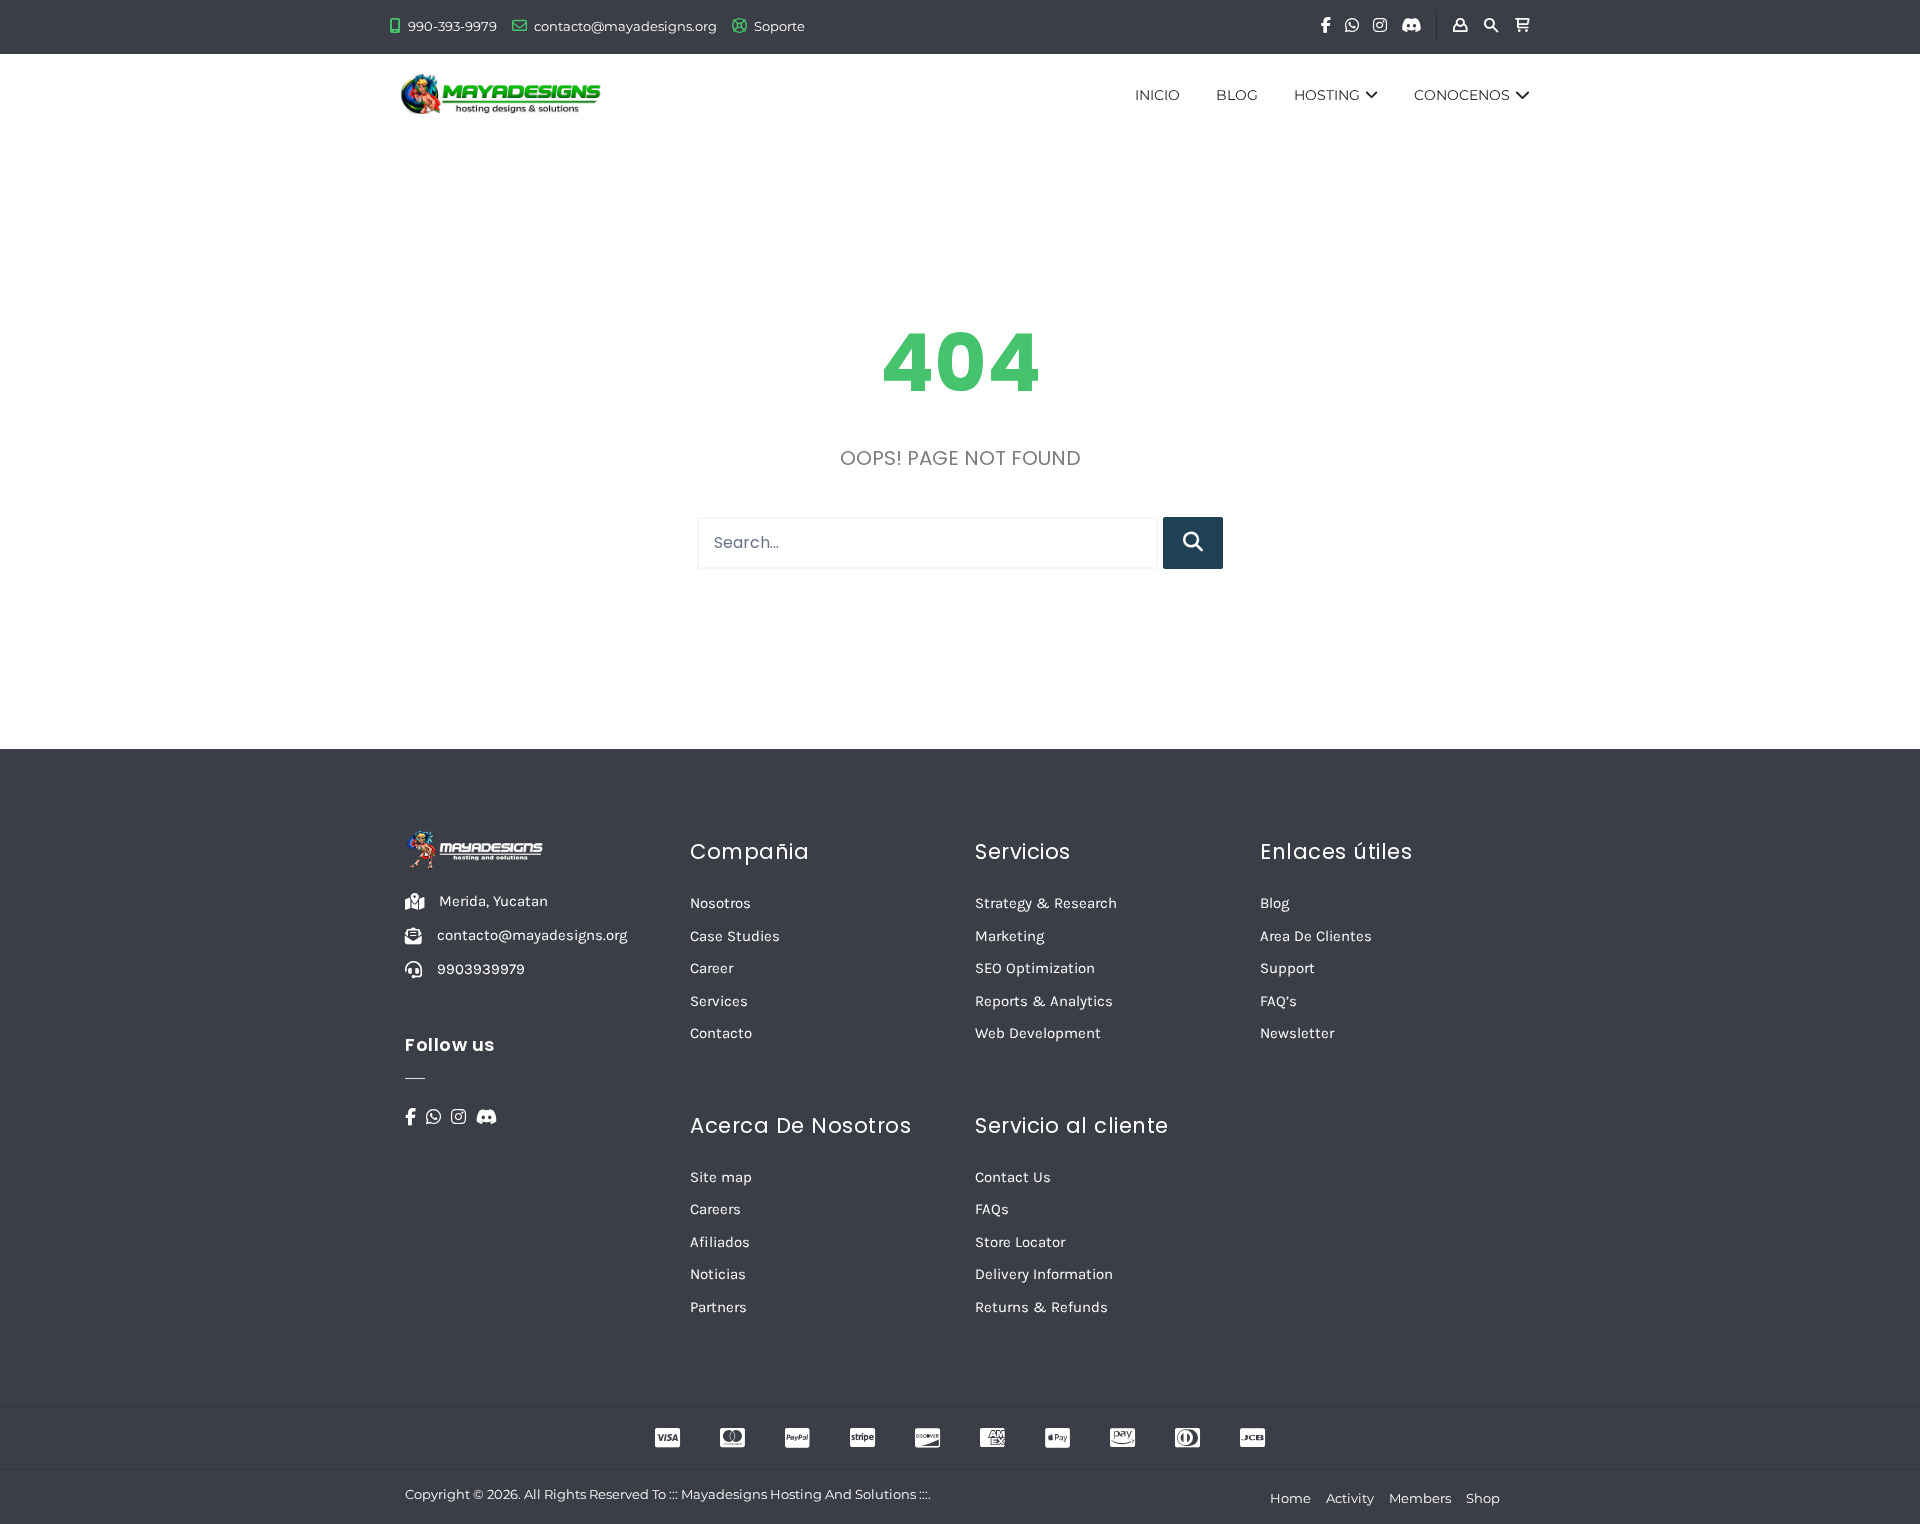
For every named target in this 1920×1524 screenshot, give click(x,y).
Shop (1483, 1498)
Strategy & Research (1046, 903)
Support (1287, 968)
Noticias (718, 1274)
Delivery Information (1044, 1274)
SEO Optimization (1035, 968)
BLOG (1237, 95)
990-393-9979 (452, 26)
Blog (1274, 903)
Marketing (1009, 936)
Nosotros (720, 903)
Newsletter (1297, 1033)
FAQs (992, 1209)
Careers (715, 1209)
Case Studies (735, 936)
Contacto (721, 1033)
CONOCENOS (1462, 95)
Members (1420, 1498)
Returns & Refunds (1041, 1307)
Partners (718, 1307)
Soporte (779, 26)
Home (1290, 1498)
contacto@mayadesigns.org (625, 26)
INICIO (1157, 95)
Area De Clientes (1316, 936)
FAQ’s (1278, 1001)
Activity (1350, 1498)
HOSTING (1327, 95)
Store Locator (1020, 1242)
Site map (721, 1177)
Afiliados (720, 1242)
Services (719, 1001)
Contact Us (1013, 1177)
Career (711, 968)
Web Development (1038, 1033)
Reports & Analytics (1044, 1001)
